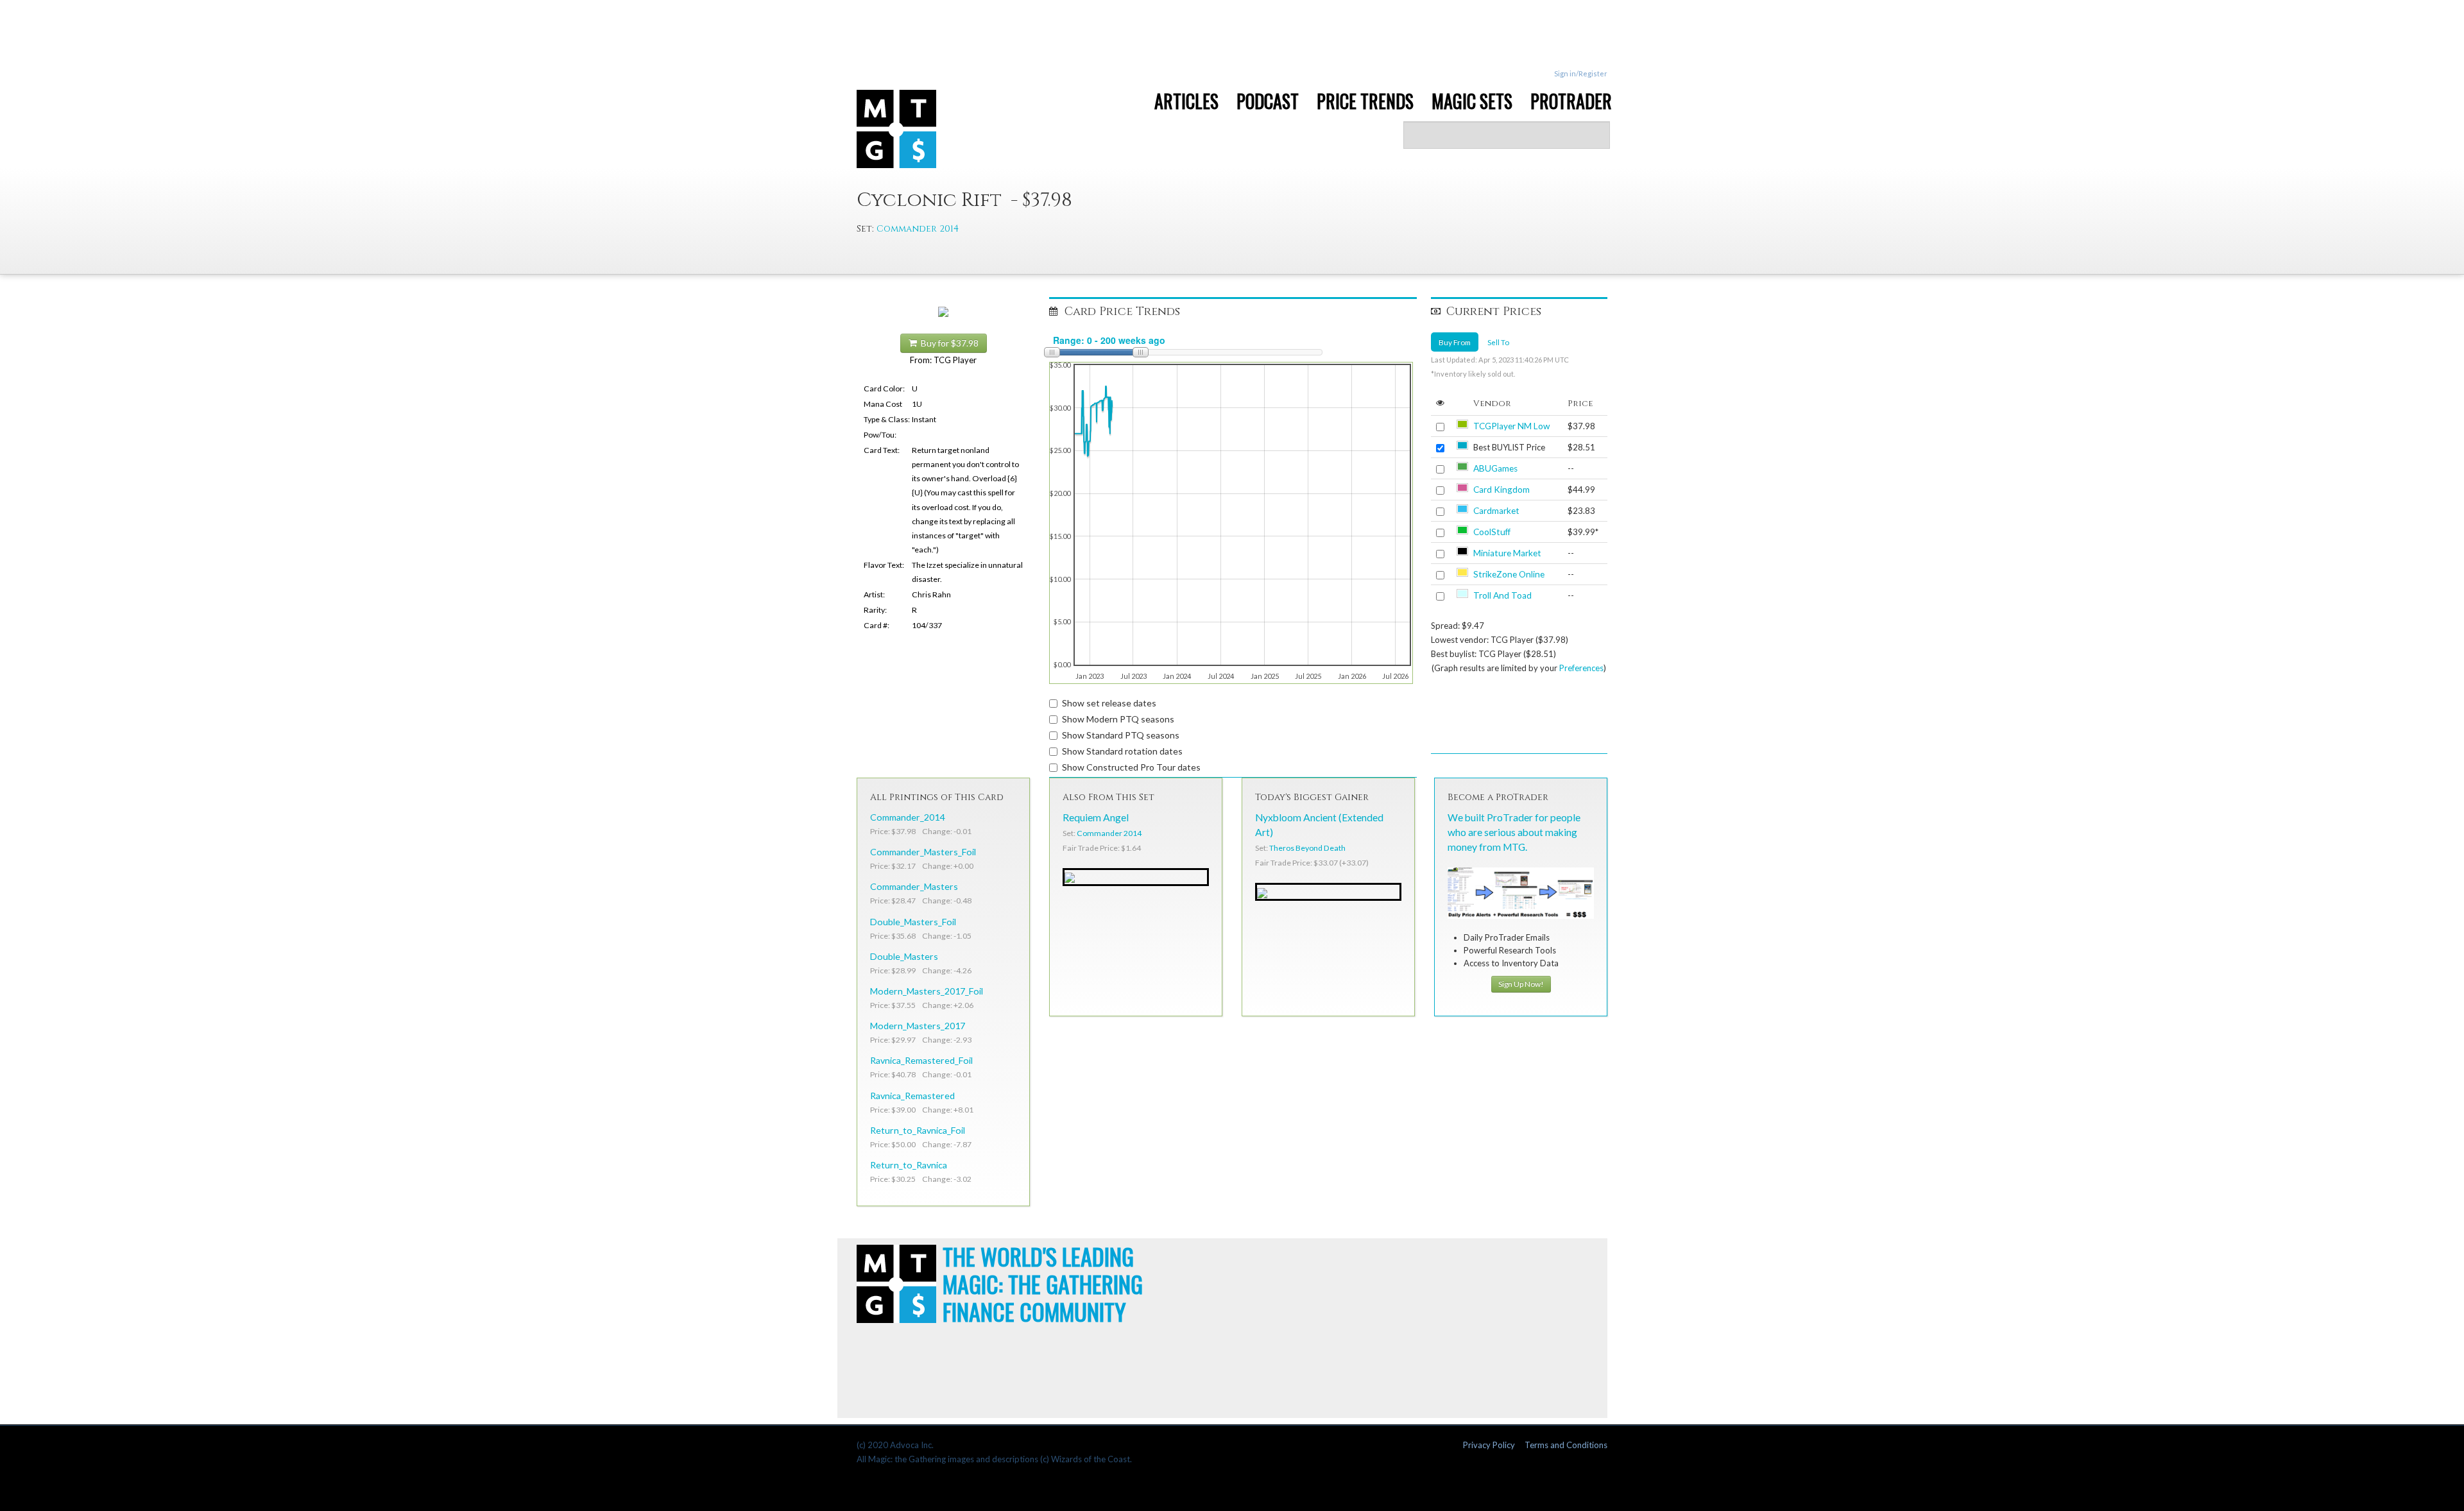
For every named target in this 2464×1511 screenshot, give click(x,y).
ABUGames (1495, 468)
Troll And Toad (1502, 595)
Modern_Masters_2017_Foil (927, 991)
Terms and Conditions (1566, 1445)
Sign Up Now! (1521, 984)
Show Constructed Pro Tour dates (1131, 767)
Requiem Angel (1096, 817)
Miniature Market (1507, 553)
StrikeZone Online (1509, 574)
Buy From (1455, 342)
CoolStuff (1492, 532)
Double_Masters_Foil (913, 922)
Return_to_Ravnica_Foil (918, 1130)
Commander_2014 (907, 817)
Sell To (1498, 342)
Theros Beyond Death (1307, 848)
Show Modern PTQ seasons (1118, 719)
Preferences (1581, 668)
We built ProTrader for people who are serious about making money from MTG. (1514, 832)
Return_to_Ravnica (909, 1165)
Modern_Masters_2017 (918, 1026)
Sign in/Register (1581, 73)
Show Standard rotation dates (1122, 751)
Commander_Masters (914, 886)
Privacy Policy (1489, 1445)
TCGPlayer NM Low (1511, 426)
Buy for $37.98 (948, 343)
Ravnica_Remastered (912, 1096)
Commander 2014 (918, 229)
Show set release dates (1109, 703)
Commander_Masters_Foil (923, 852)
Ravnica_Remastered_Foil (921, 1060)
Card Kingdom (1502, 490)
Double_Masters (904, 956)
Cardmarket (1496, 511)
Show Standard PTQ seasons (1121, 735)
